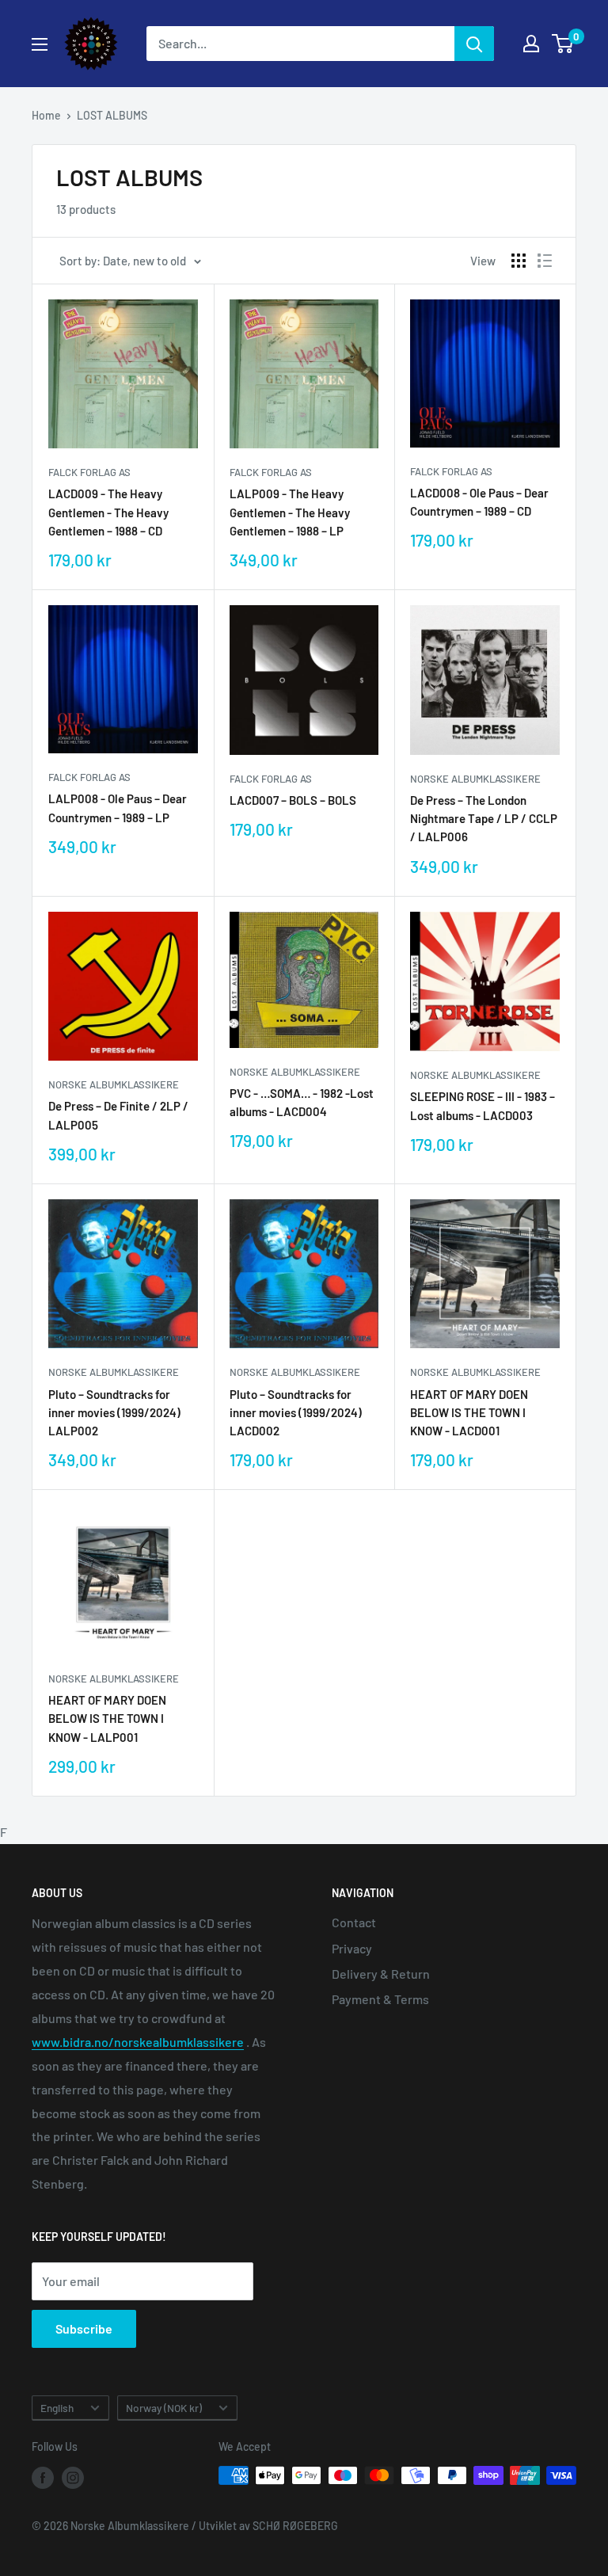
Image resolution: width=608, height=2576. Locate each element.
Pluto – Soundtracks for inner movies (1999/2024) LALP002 (114, 1413)
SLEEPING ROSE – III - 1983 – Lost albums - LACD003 (483, 1105)
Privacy (352, 1948)
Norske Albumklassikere (475, 779)
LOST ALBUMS (112, 115)
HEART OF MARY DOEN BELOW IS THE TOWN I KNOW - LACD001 (469, 1413)
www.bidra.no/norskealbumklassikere (138, 2042)
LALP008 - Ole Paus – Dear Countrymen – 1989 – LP (118, 808)
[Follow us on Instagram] (73, 2477)
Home (46, 115)
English (57, 2408)
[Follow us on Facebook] (43, 2477)
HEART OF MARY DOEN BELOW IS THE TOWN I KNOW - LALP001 (107, 1719)
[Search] (474, 44)
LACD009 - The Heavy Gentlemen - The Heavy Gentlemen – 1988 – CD (108, 512)
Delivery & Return (381, 1974)
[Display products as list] (545, 261)
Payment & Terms (380, 1999)
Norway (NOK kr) (164, 2408)
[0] (563, 44)
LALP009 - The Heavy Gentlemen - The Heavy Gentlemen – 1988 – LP (290, 512)
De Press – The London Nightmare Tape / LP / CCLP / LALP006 (484, 819)
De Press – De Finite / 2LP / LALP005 (118, 1115)
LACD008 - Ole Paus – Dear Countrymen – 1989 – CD (479, 502)
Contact (354, 1922)
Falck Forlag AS (89, 472)
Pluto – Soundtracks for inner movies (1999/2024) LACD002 (296, 1413)
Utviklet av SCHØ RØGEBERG (268, 2526)
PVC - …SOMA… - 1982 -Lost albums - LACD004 (302, 1102)
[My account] (531, 44)
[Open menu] (40, 44)
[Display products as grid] (519, 261)
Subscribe (84, 2328)
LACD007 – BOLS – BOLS (293, 800)
